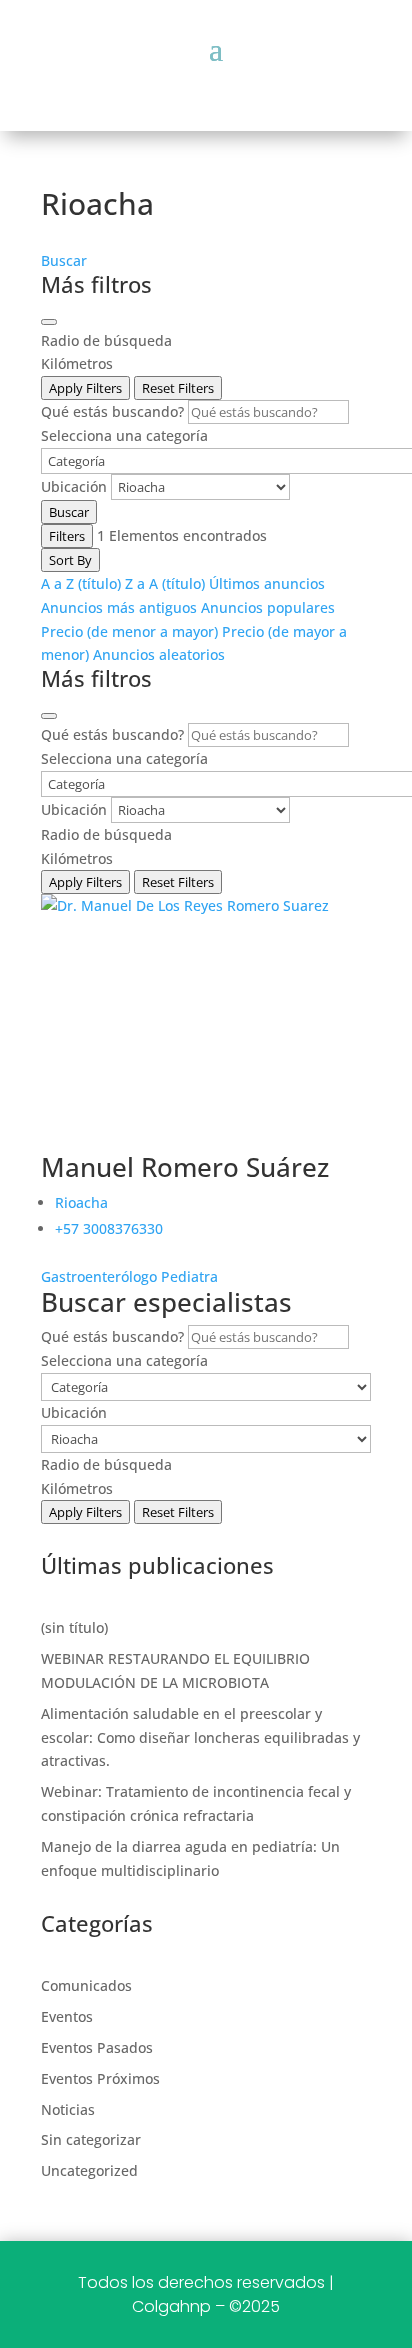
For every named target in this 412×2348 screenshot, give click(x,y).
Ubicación (74, 486)
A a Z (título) (81, 583)
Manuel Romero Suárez (185, 1167)
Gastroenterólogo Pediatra (129, 1276)
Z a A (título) (165, 583)
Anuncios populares (268, 607)
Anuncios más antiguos (119, 607)
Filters (67, 536)
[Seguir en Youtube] (254, 73)
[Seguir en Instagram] (206, 73)
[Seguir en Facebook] (158, 73)
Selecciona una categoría (124, 435)
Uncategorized (89, 2170)
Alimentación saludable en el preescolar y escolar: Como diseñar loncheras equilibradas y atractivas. (200, 1737)
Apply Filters (85, 388)
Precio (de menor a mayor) (129, 631)
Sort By (70, 560)
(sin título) (74, 1627)
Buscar (64, 260)
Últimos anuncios (267, 583)
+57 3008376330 (109, 1228)
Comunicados (86, 1985)
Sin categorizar (91, 2139)
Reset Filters (178, 388)
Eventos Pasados (97, 2047)
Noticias (68, 2109)
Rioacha (81, 1202)
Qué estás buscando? (112, 411)
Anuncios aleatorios (159, 654)
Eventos (67, 2016)
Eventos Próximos (100, 2078)
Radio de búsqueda (106, 340)
